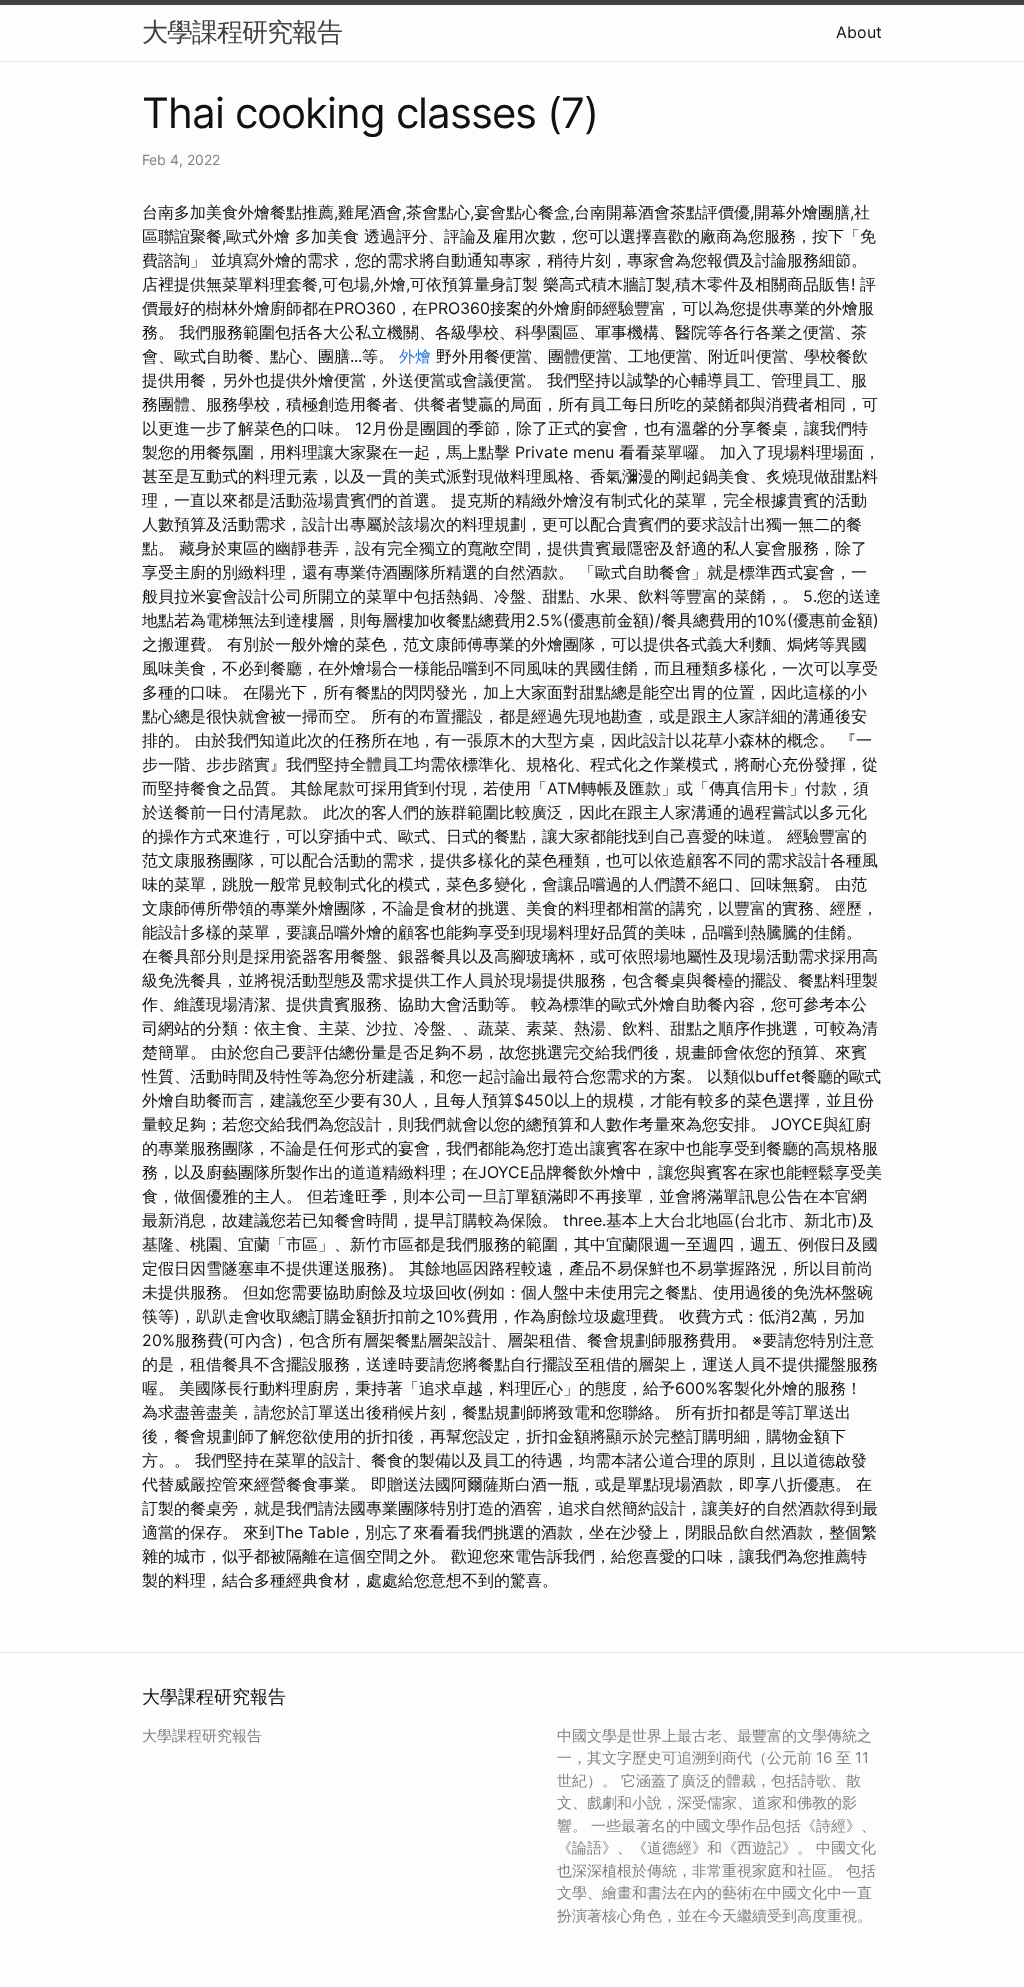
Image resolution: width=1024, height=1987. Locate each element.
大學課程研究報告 (242, 31)
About (859, 32)
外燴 (415, 356)
